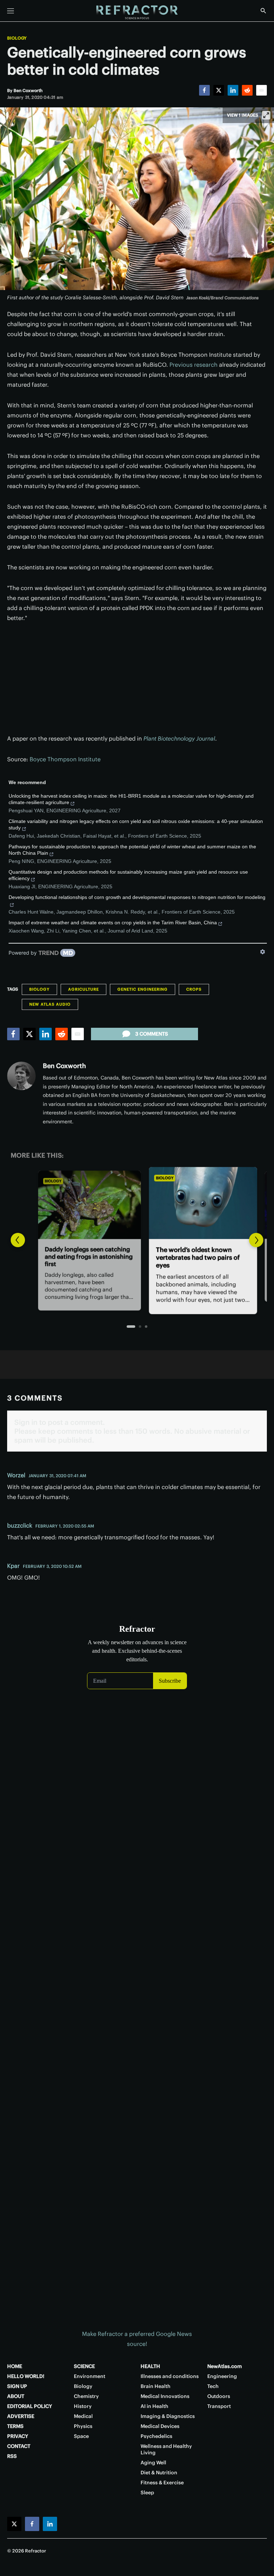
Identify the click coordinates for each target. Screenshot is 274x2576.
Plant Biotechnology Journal (179, 738)
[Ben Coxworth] (21, 1076)
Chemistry (86, 2396)
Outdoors (219, 2396)
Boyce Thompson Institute (65, 759)
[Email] (262, 90)
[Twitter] (219, 90)
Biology (17, 38)
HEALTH (150, 2366)
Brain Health (156, 2386)
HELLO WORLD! (26, 2376)
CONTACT (19, 2446)
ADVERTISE (21, 2416)
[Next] (256, 1240)
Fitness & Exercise (162, 2483)
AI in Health (154, 2406)
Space (81, 2436)
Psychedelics (156, 2436)
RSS (12, 2456)
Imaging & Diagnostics (168, 2416)
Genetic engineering (143, 989)
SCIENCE (84, 2366)
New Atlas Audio (50, 1004)
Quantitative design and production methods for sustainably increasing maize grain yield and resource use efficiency (128, 875)
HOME (15, 2366)
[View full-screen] (266, 115)
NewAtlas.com (225, 2366)
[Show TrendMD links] (263, 952)
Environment (90, 2376)
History (83, 2406)
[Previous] (18, 1240)
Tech (213, 2386)
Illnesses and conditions (170, 2376)
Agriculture (83, 989)
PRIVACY (18, 2436)
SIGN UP (17, 2386)
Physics (83, 2426)
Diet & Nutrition (159, 2473)
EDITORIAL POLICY (30, 2406)
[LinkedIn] (233, 90)
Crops (194, 989)
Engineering (222, 2376)
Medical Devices (160, 2426)
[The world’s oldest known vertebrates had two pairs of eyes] (137, 1202)
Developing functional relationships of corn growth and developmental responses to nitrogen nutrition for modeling (137, 897)
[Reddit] (247, 90)
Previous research (194, 365)
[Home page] (137, 12)
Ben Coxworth (64, 1066)
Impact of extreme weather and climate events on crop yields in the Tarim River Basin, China (113, 923)
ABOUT (16, 2396)
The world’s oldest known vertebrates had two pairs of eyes (132, 1258)
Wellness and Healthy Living (166, 2449)
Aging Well (153, 2463)
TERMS (15, 2426)
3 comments (152, 1034)
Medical (83, 2416)
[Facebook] (204, 90)
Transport (219, 2406)
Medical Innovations (165, 2396)
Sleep (147, 2493)
